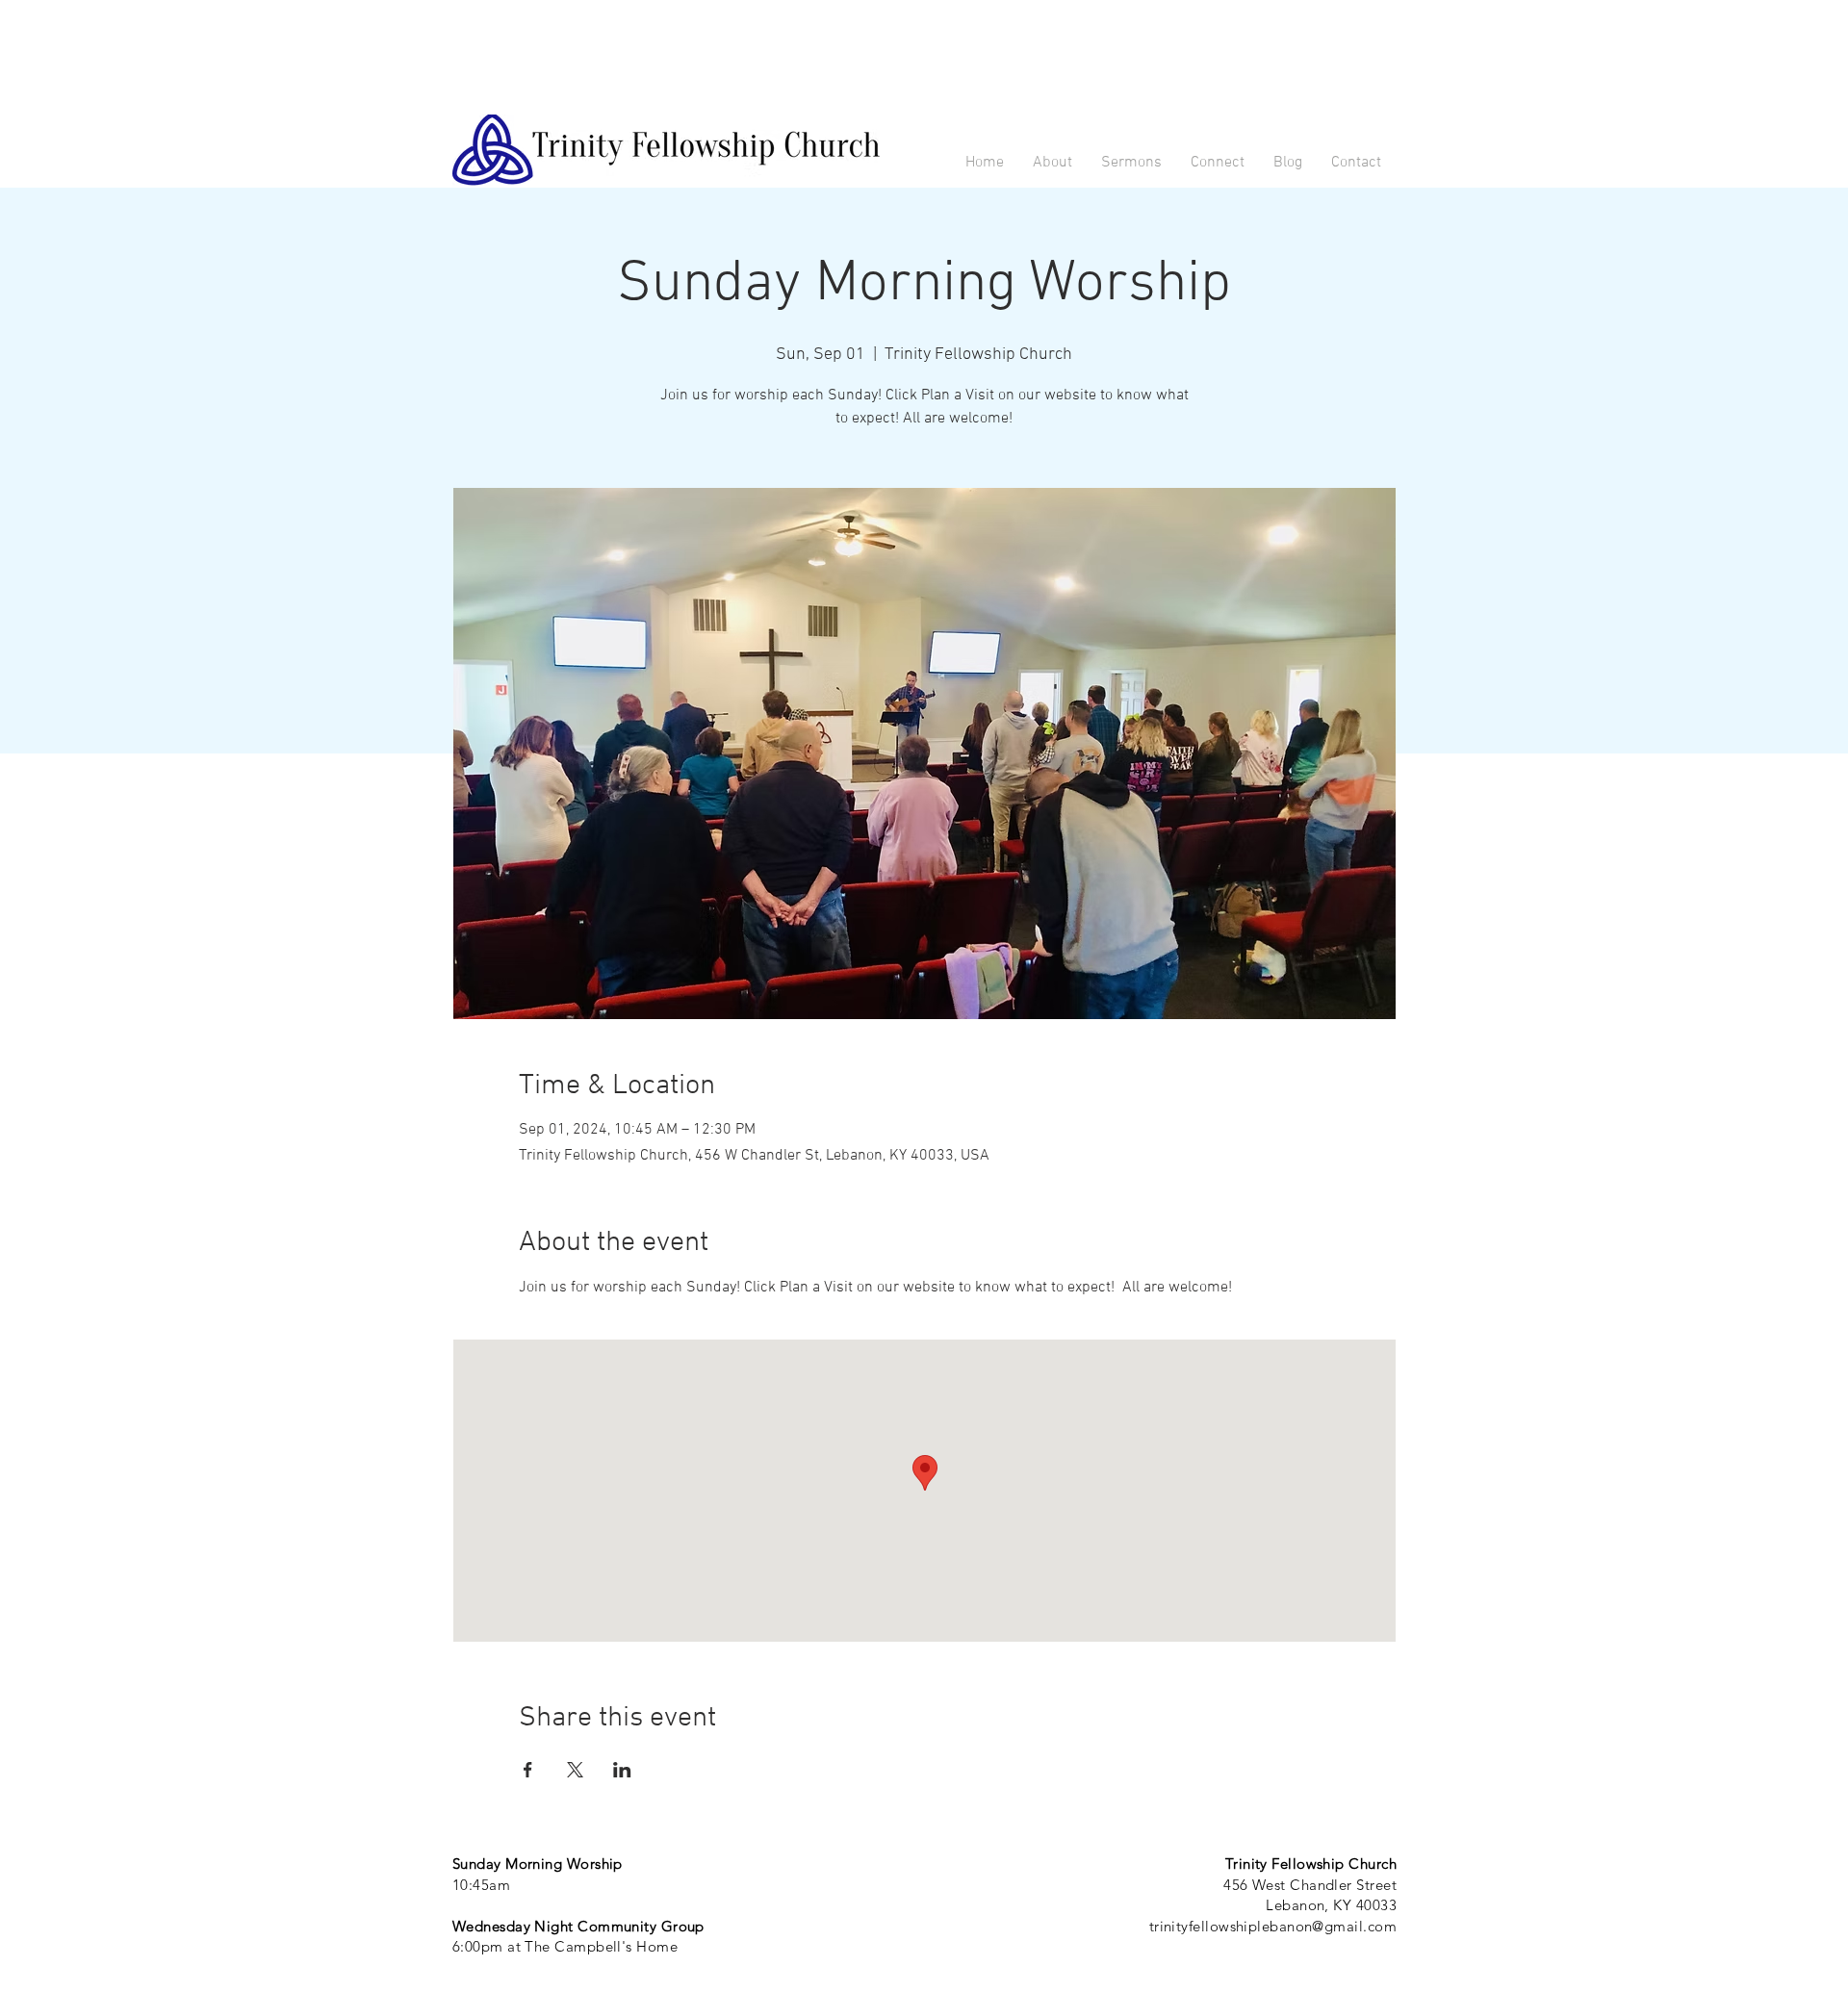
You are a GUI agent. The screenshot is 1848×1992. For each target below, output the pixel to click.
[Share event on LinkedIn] (622, 1770)
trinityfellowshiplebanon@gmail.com (1273, 1926)
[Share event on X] (575, 1770)
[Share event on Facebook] (528, 1770)
